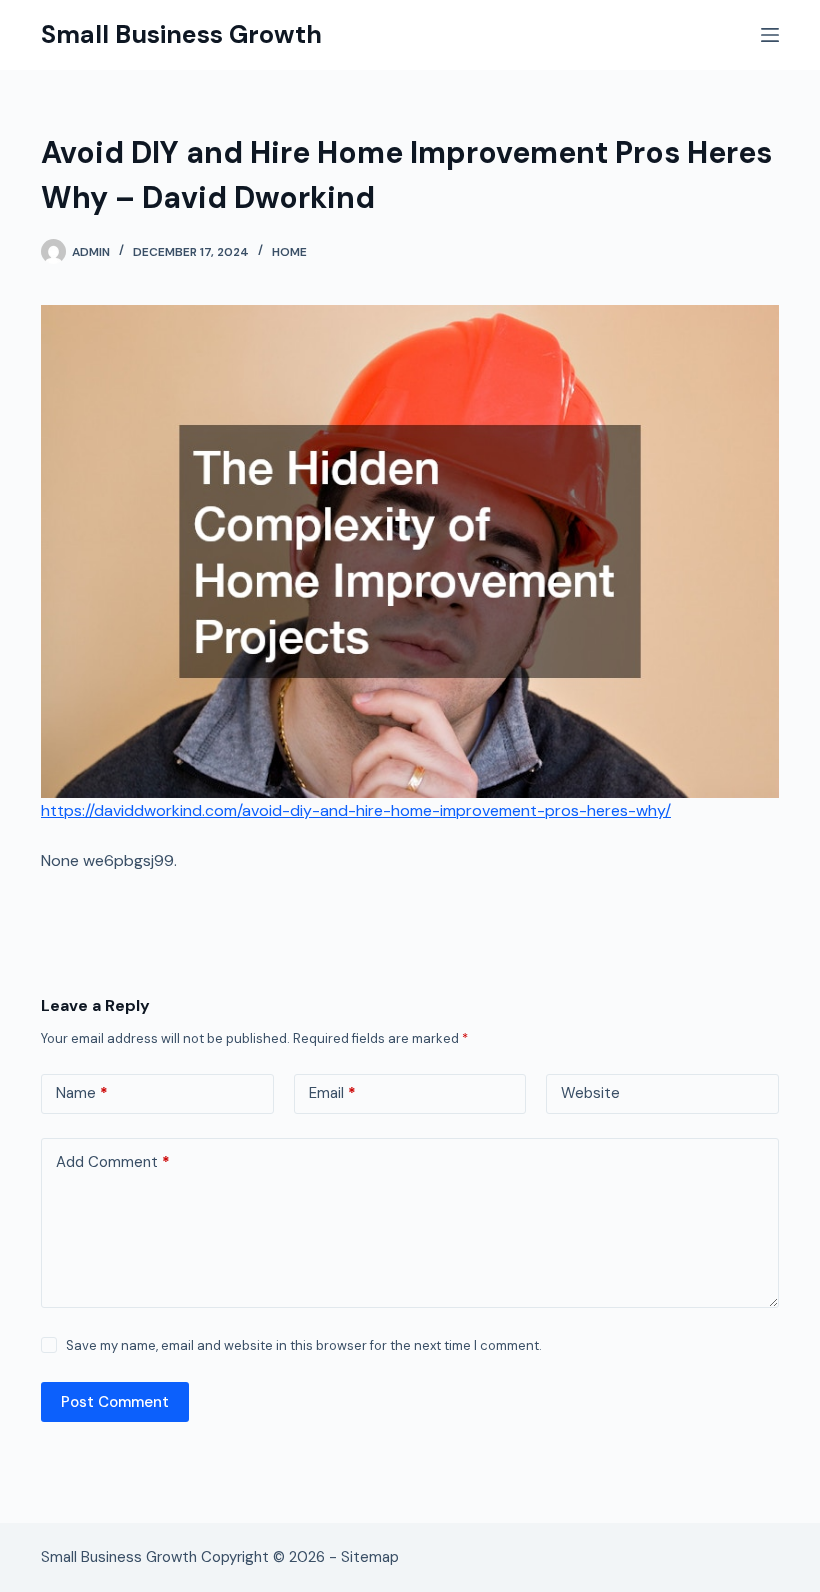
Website (590, 1093)
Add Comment (113, 1162)
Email (332, 1093)
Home (289, 252)
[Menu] (770, 35)
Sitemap (370, 1557)
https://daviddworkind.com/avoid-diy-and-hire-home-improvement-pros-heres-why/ (356, 810)
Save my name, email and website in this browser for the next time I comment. (304, 1345)
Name (82, 1093)
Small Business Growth (181, 34)
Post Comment (115, 1402)
